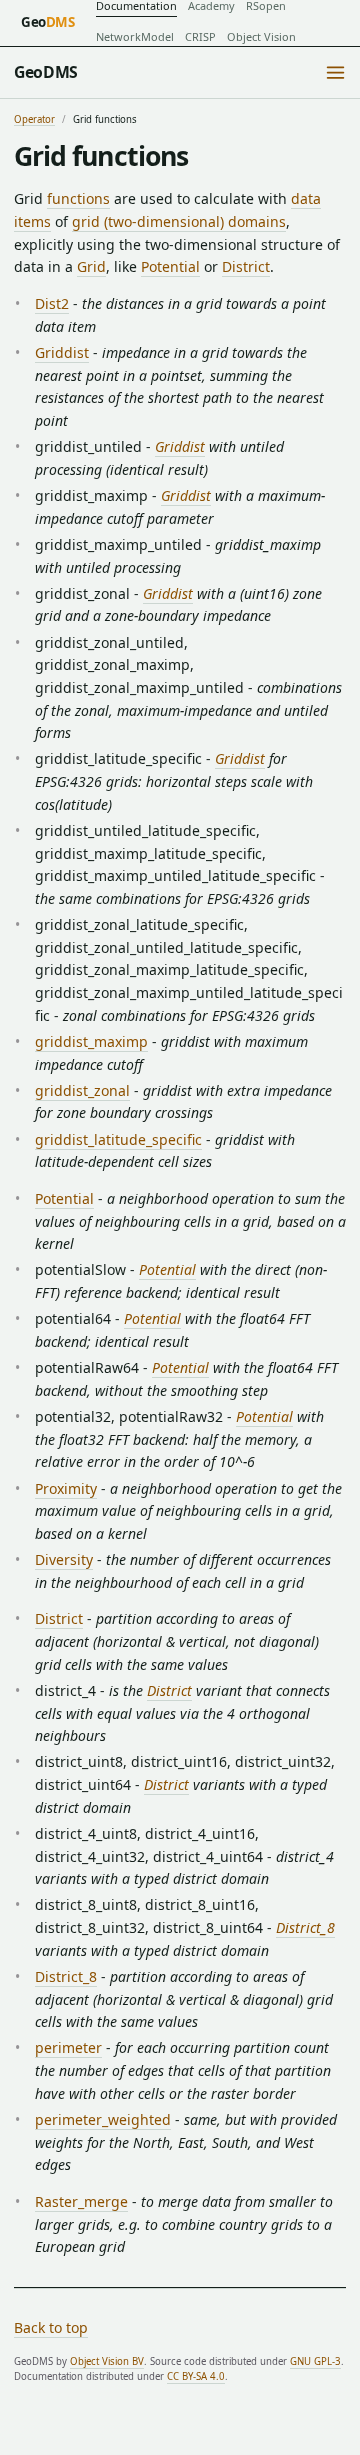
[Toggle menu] (335, 73)
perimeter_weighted (103, 2119)
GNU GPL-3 (315, 2361)
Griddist (62, 352)
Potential (170, 266)
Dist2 (52, 303)
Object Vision (261, 36)
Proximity (66, 1488)
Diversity (64, 1559)
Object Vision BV (107, 2361)
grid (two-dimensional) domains (179, 221)
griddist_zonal (82, 1090)
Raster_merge (81, 2201)
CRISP (200, 36)
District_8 (305, 1927)
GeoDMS (46, 72)
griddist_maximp (91, 1041)
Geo (48, 22)
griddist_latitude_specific (118, 1139)
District (246, 266)
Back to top (51, 2327)
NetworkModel (135, 36)
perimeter (68, 2047)
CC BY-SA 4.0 (196, 2376)
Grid (91, 266)
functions (78, 198)
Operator (34, 119)
